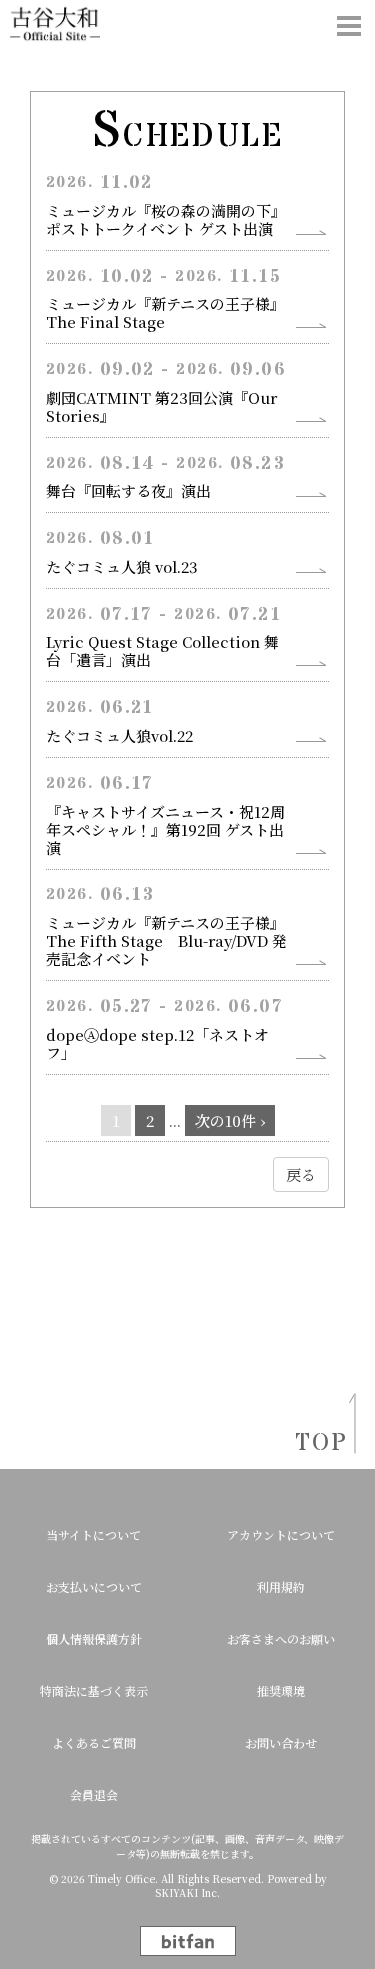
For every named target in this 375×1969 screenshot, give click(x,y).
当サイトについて (93, 1534)
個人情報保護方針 (94, 1638)
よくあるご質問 (94, 1742)
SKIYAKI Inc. (187, 1893)
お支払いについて (94, 1586)
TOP (315, 1443)
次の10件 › (230, 1120)
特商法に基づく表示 (94, 1690)
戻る (301, 1174)
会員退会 (94, 1794)
